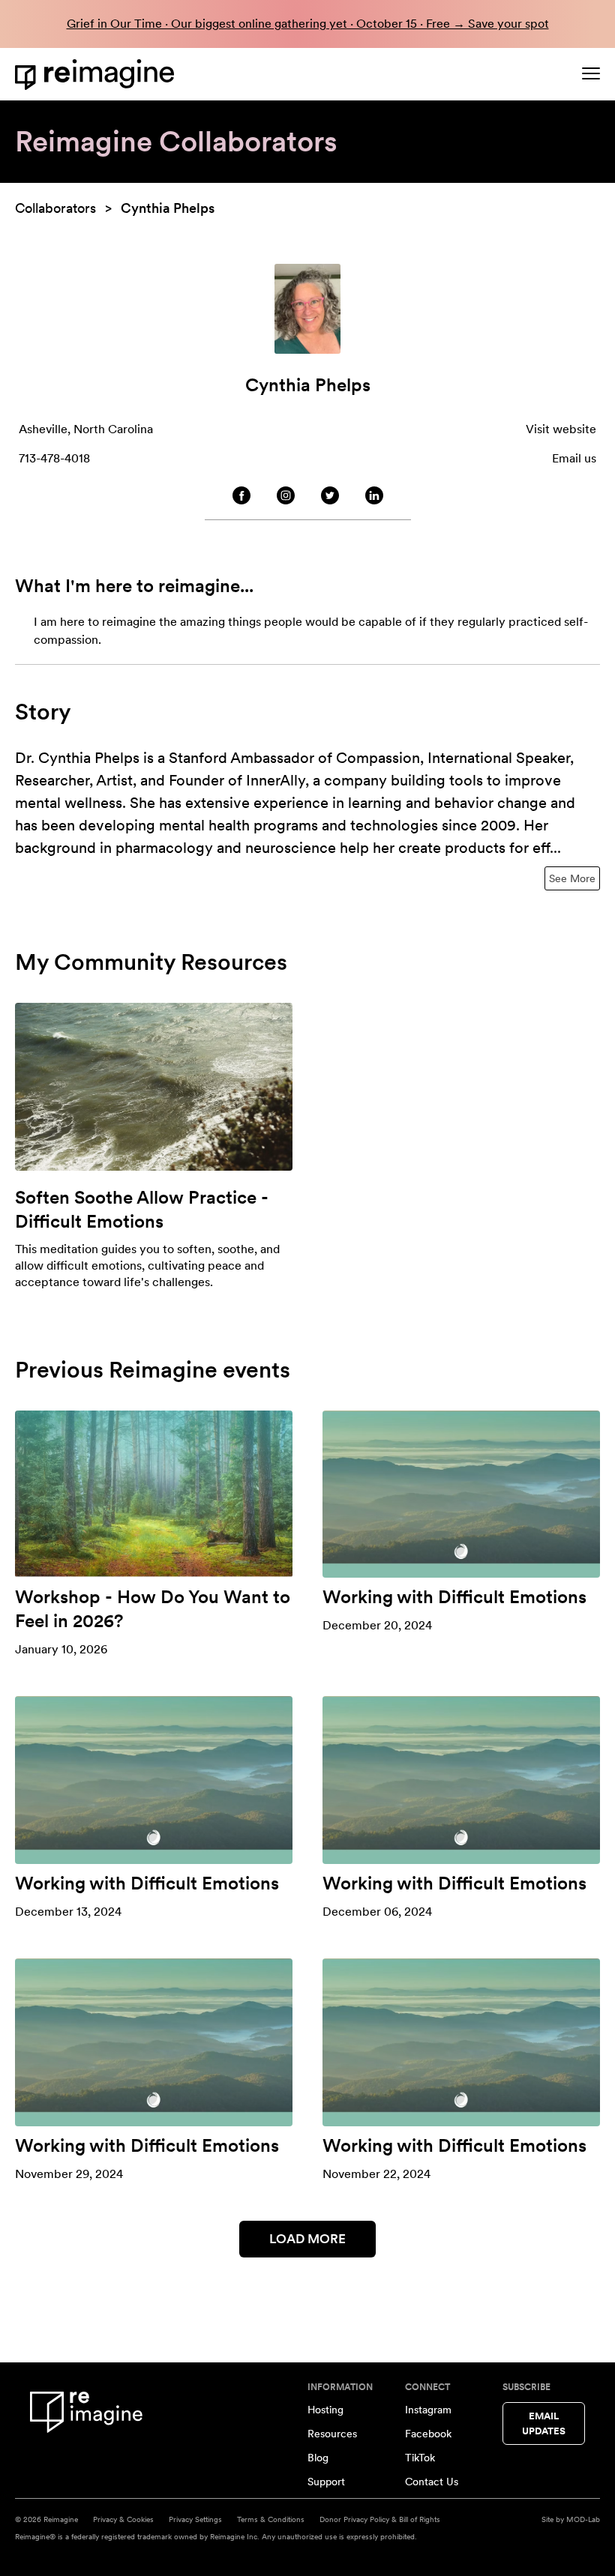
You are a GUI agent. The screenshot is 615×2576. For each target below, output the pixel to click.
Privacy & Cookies (123, 2519)
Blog (318, 2458)
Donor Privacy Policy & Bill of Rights (380, 2519)
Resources (332, 2434)
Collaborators (55, 208)
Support (326, 2482)
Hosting (325, 2410)
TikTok (420, 2458)
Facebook (428, 2434)
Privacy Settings (195, 2519)
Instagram (428, 2410)
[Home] (97, 75)
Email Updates (544, 2423)
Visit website (561, 429)
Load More (307, 2239)
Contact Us (432, 2482)
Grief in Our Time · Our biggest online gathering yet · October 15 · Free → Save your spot (308, 24)
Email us (574, 458)
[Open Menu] (591, 73)
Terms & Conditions (271, 2519)
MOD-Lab (583, 2519)
